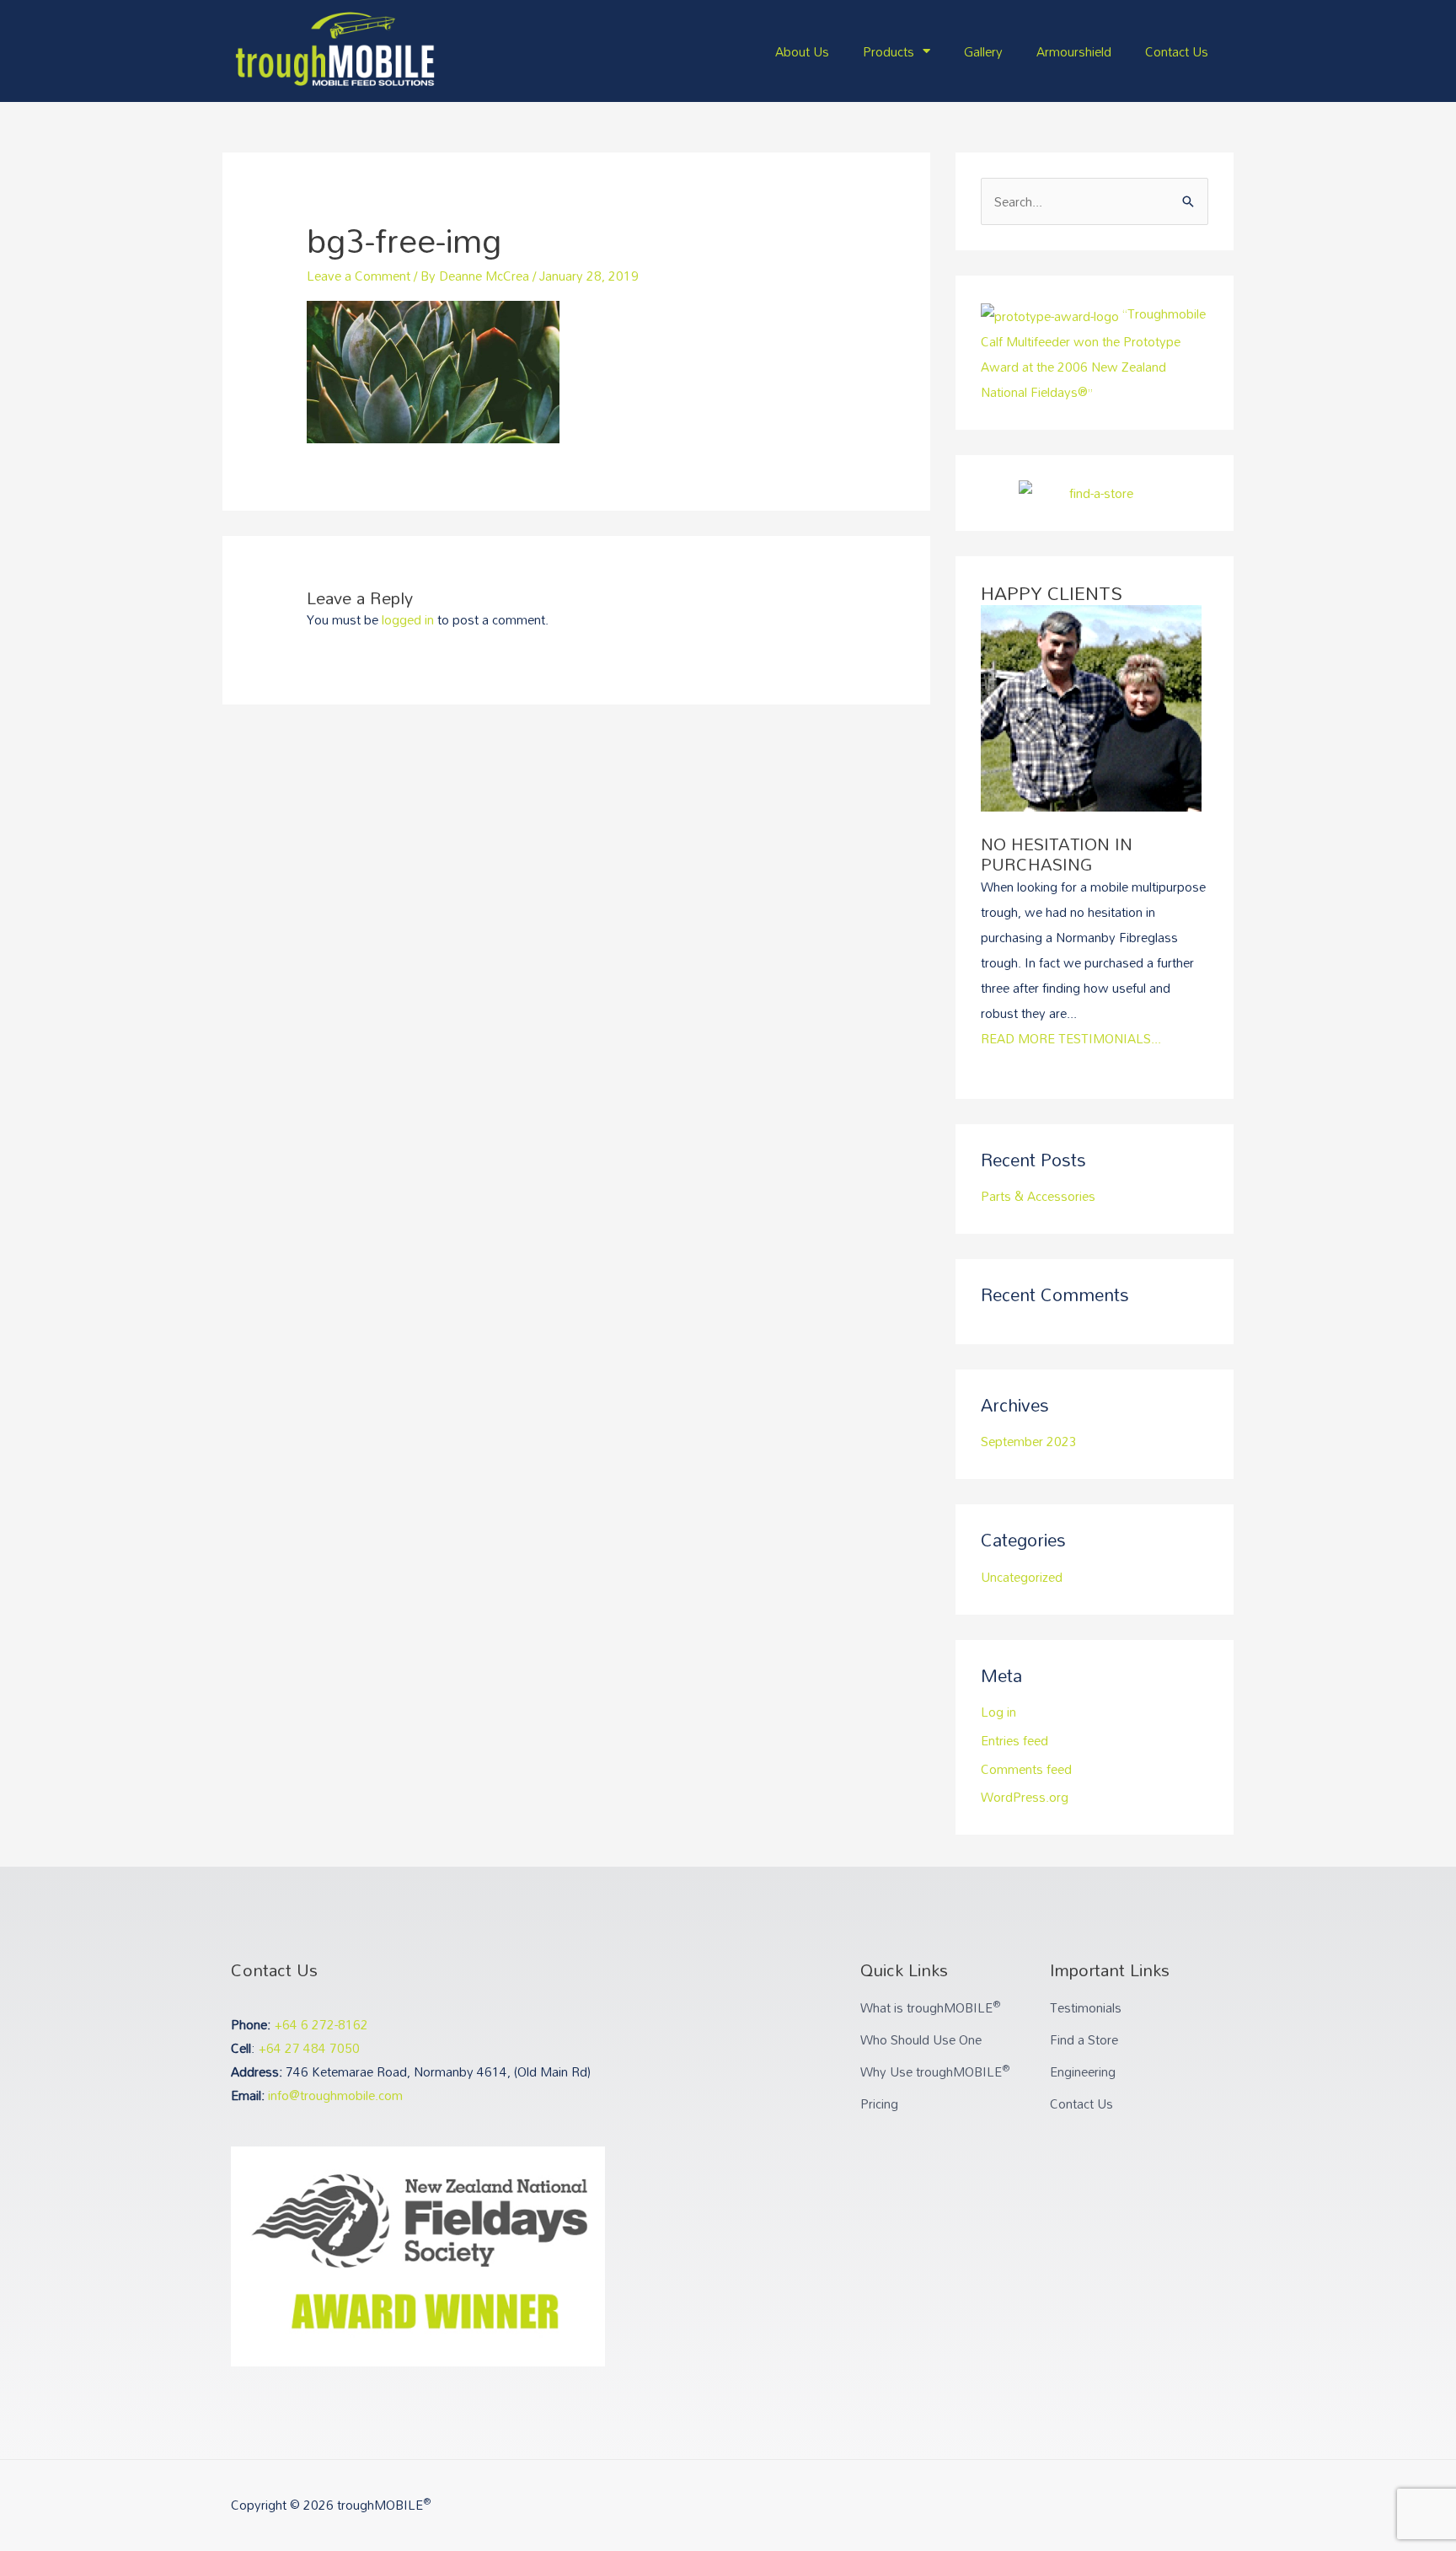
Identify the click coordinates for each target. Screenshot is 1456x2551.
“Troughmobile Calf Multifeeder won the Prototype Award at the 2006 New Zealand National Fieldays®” (1093, 352)
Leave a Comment (359, 276)
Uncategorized (1022, 1577)
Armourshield (1074, 51)
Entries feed (1014, 1740)
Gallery (983, 51)
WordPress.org (1025, 1797)
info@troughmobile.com (335, 2095)
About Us (802, 51)
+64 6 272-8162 (321, 2024)
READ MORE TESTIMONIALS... (1071, 1038)
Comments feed (1026, 1769)
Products (889, 51)
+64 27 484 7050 (309, 2048)
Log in (998, 1712)
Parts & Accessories (1038, 1196)
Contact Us (1177, 51)
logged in (408, 619)
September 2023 (1029, 1441)
